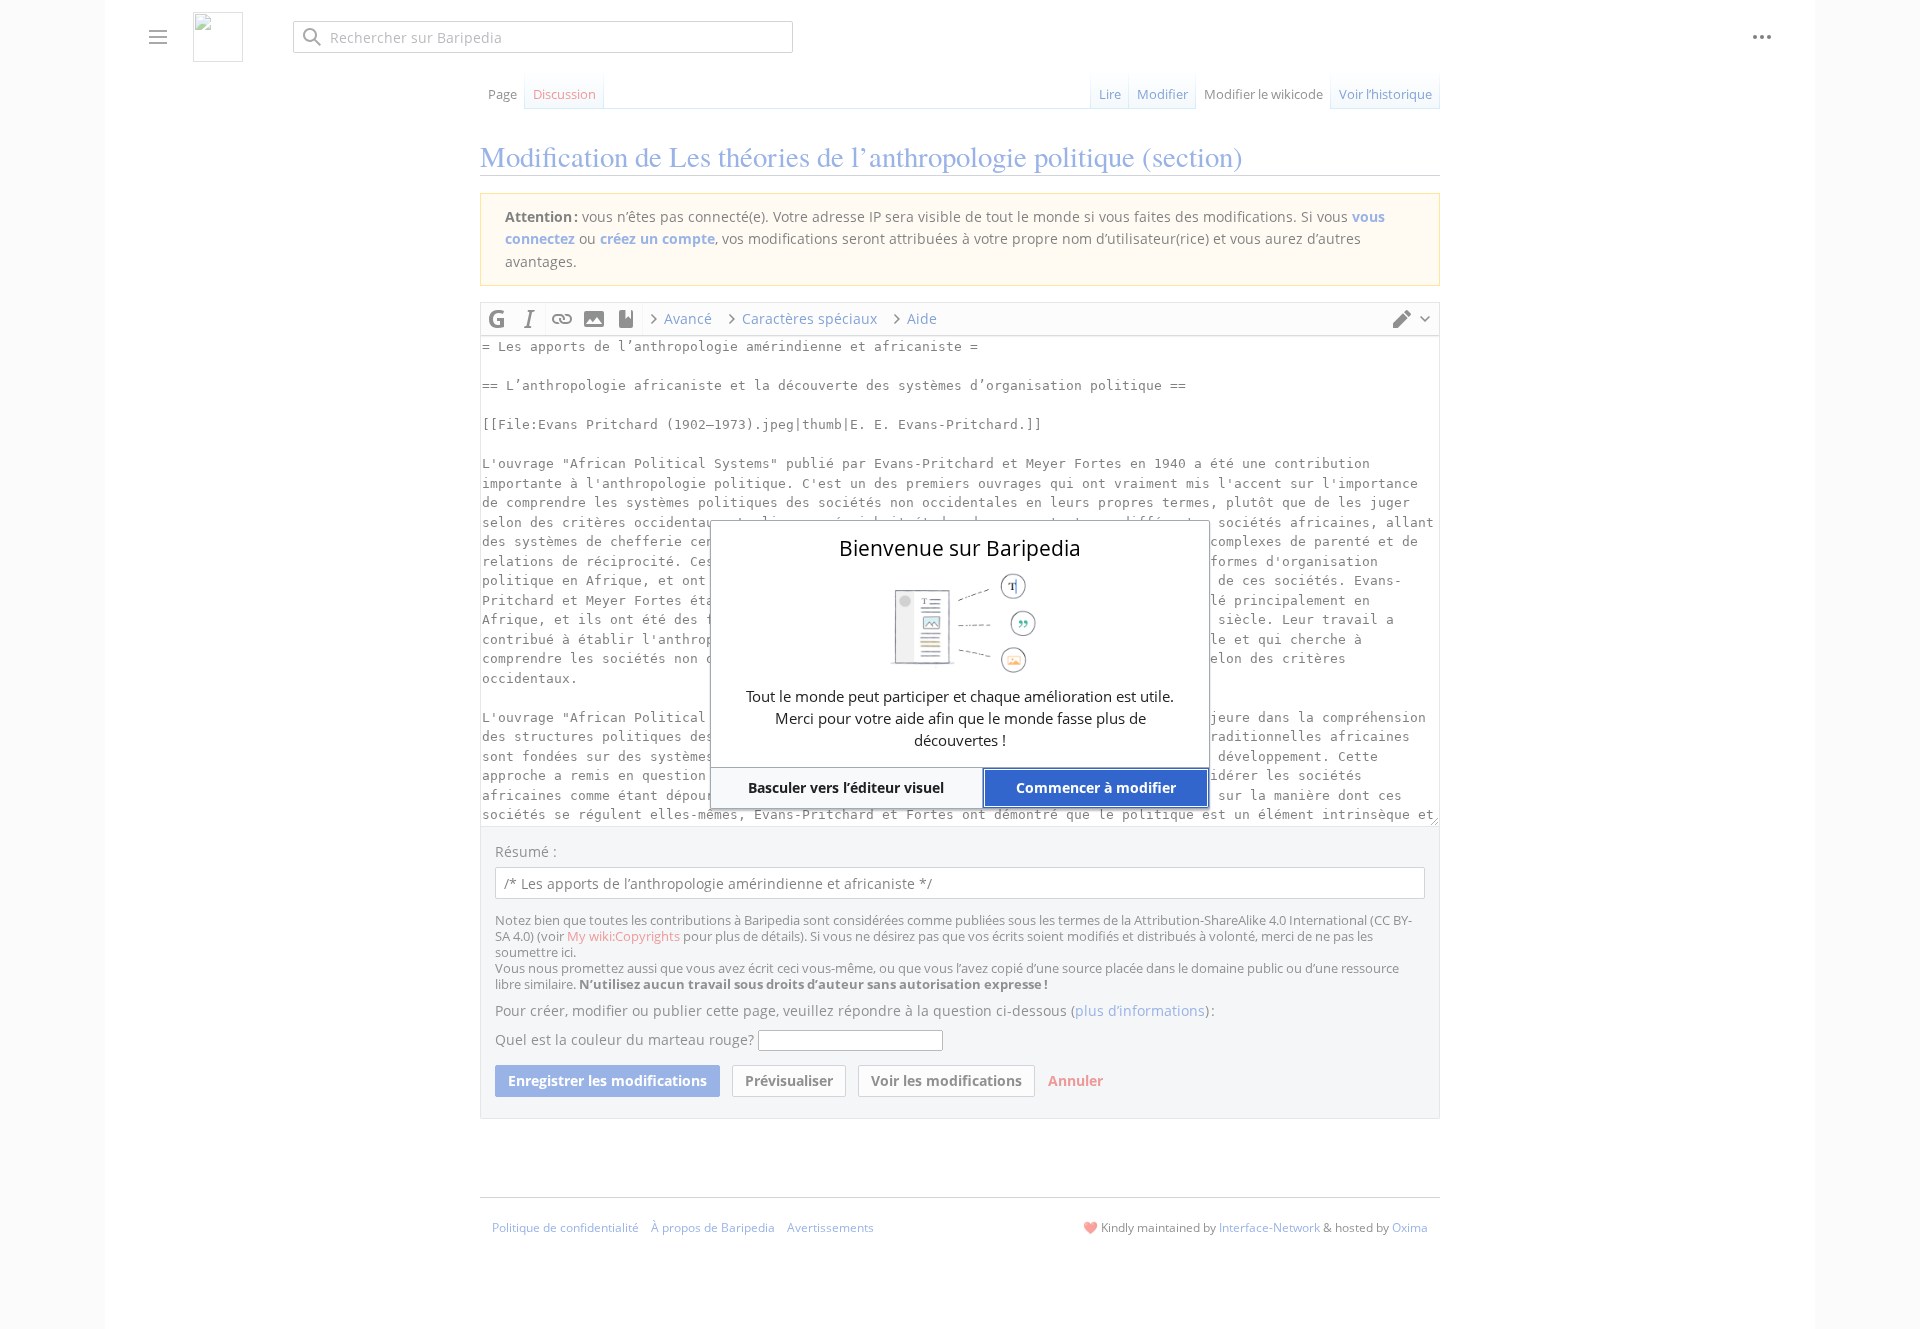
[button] (846, 788)
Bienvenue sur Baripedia (960, 548)
